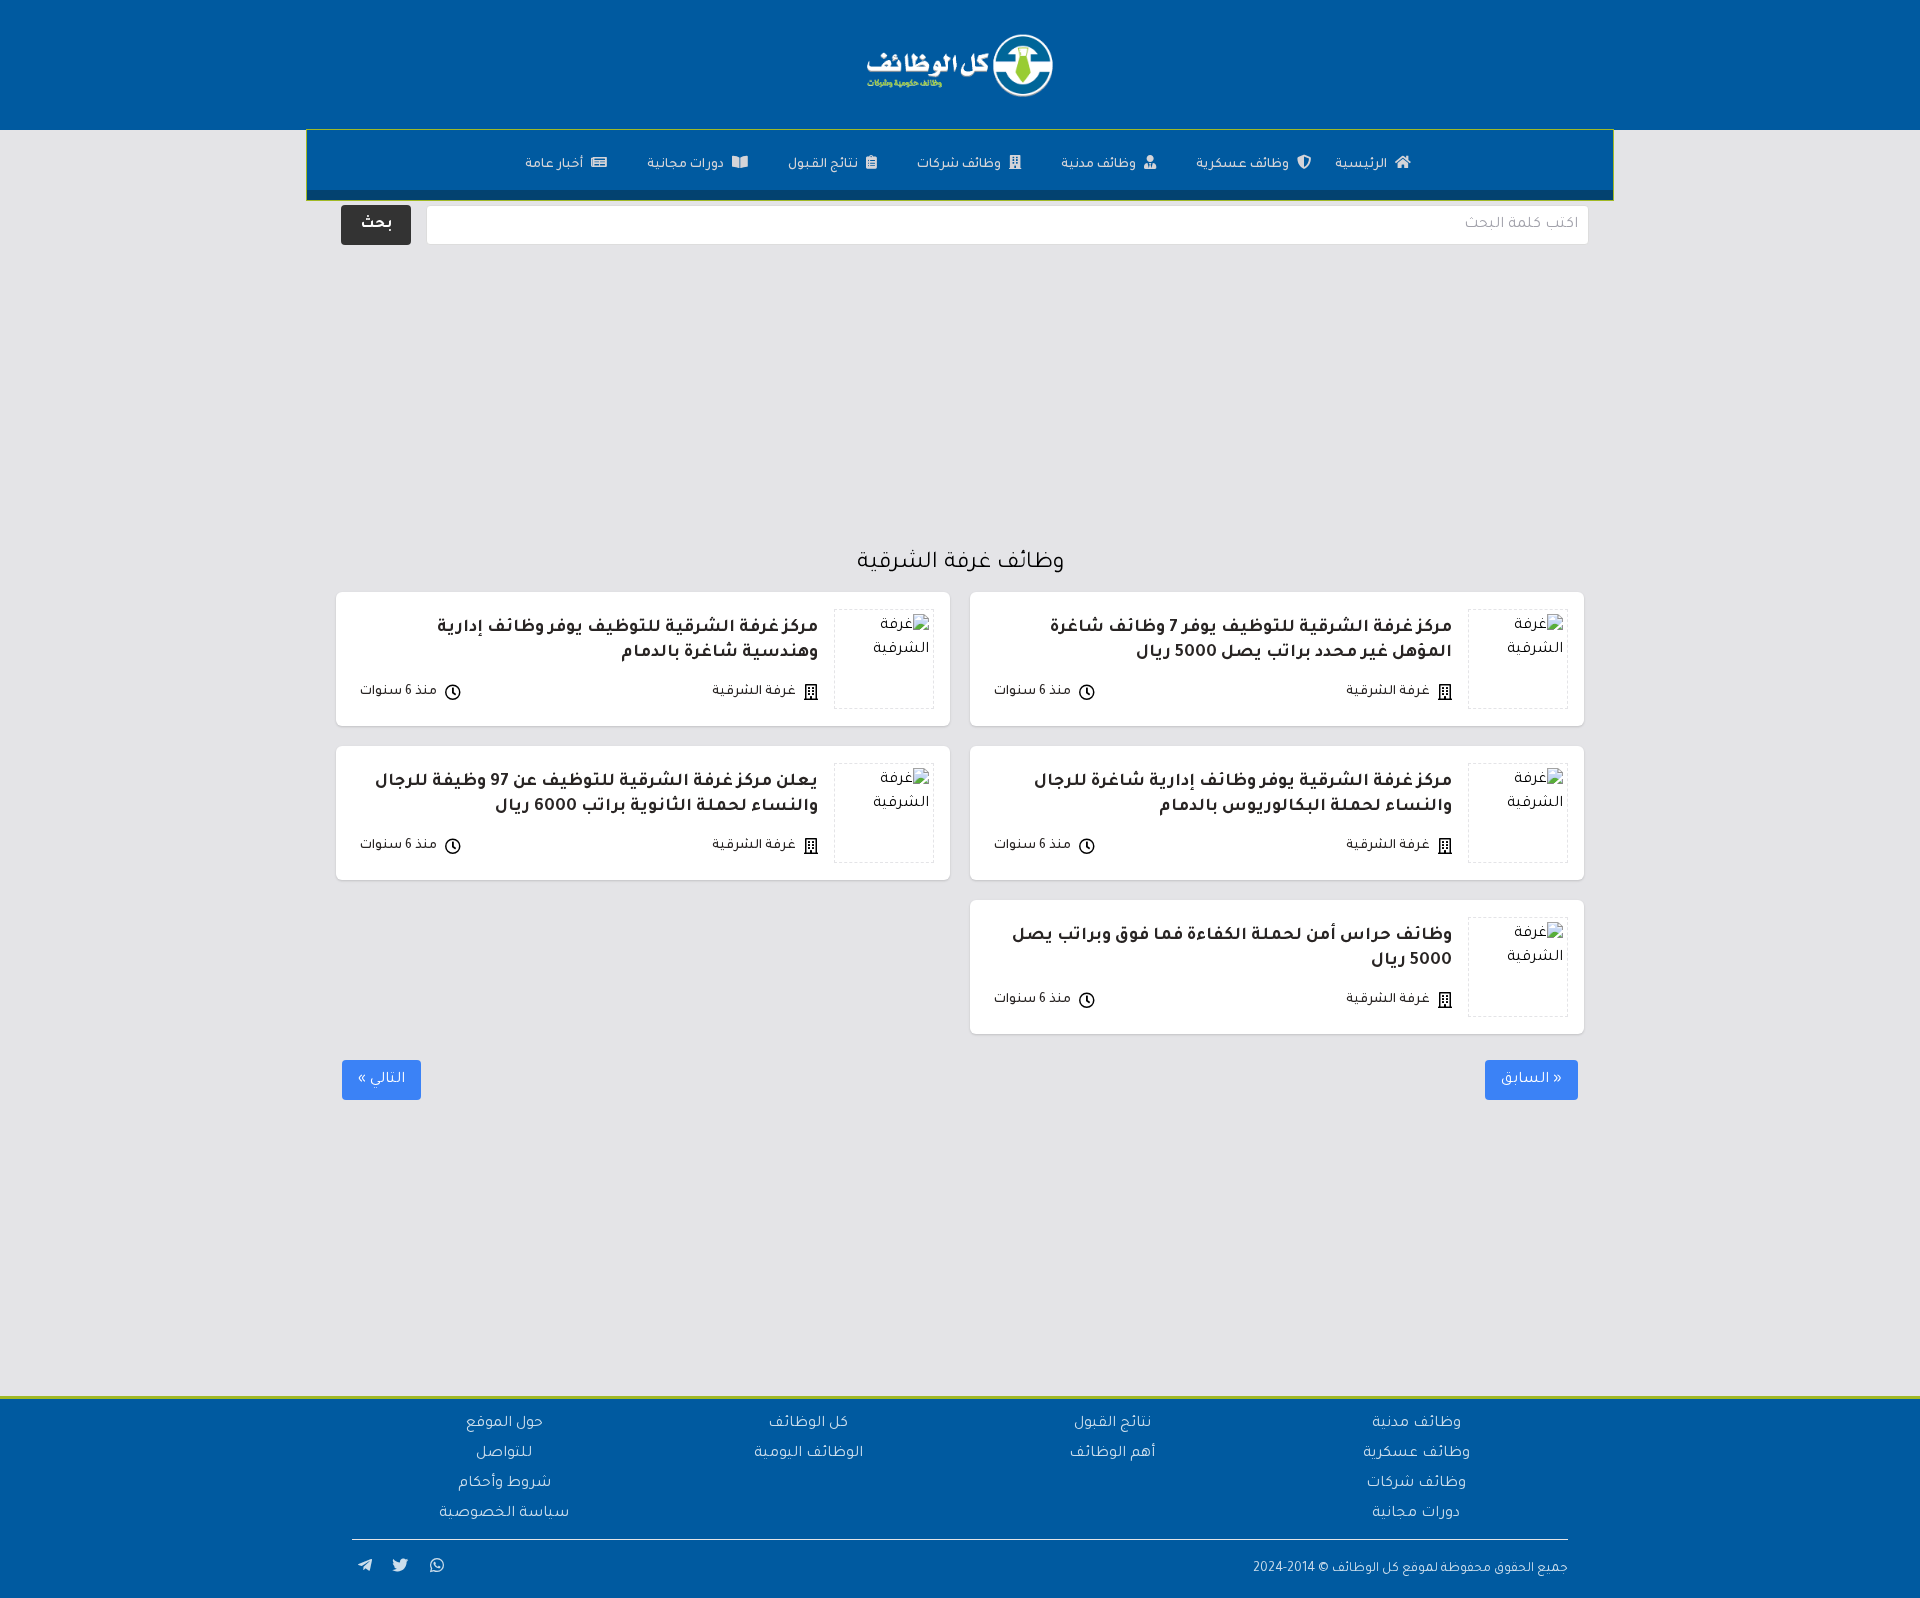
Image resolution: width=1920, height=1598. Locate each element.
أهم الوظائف (1112, 1454)
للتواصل (504, 1454)
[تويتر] (398, 1569)
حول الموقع (504, 1424)
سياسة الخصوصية (504, 1514)
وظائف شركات (959, 165)
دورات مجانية (685, 165)
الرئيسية (1361, 165)
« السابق (1531, 1080)
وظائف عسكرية (1242, 165)
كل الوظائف (808, 1424)
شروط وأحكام (504, 1484)
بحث (376, 225)
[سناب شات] (434, 1569)
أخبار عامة (554, 165)
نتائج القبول (823, 165)
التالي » (381, 1080)
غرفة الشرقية (1388, 692)
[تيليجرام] (362, 1569)
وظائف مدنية (1098, 165)
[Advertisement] (960, 390)
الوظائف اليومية (808, 1454)
